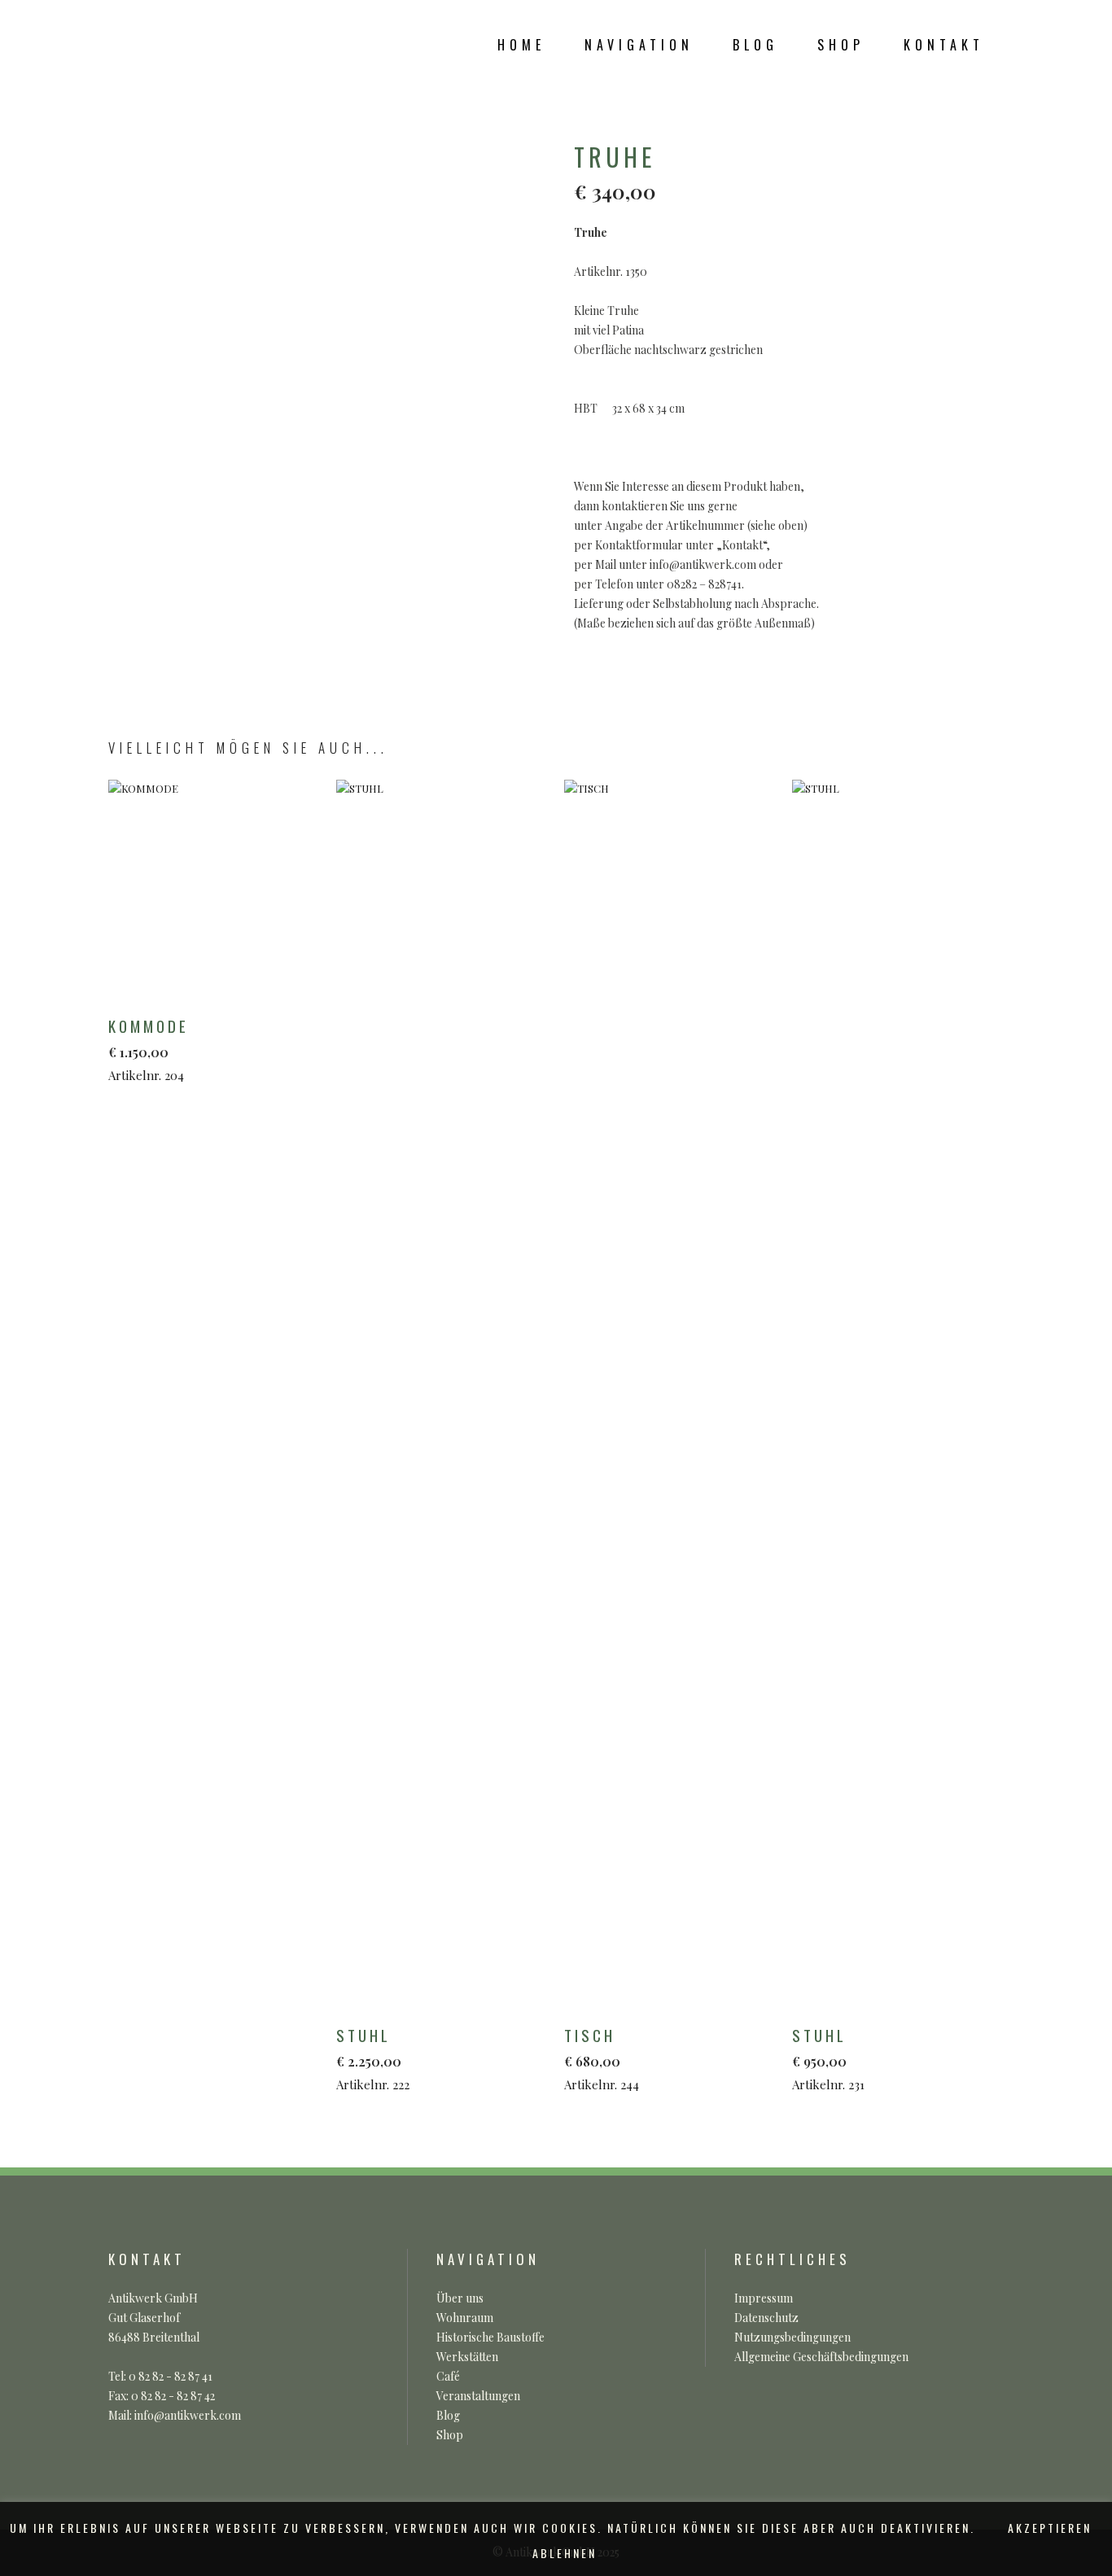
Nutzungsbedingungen (792, 2337)
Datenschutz (766, 2318)
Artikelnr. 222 (373, 2058)
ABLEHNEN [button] (565, 2553)
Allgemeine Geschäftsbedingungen (821, 2357)
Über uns (460, 2298)
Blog (448, 2415)
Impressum (764, 2298)
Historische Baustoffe (490, 2337)
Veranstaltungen (478, 2396)
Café (448, 2376)
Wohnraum (465, 2318)
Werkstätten (467, 2357)
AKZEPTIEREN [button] (1050, 2528)
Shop (450, 2435)
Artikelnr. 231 (828, 2058)
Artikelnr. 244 (602, 2058)
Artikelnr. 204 (149, 1049)
